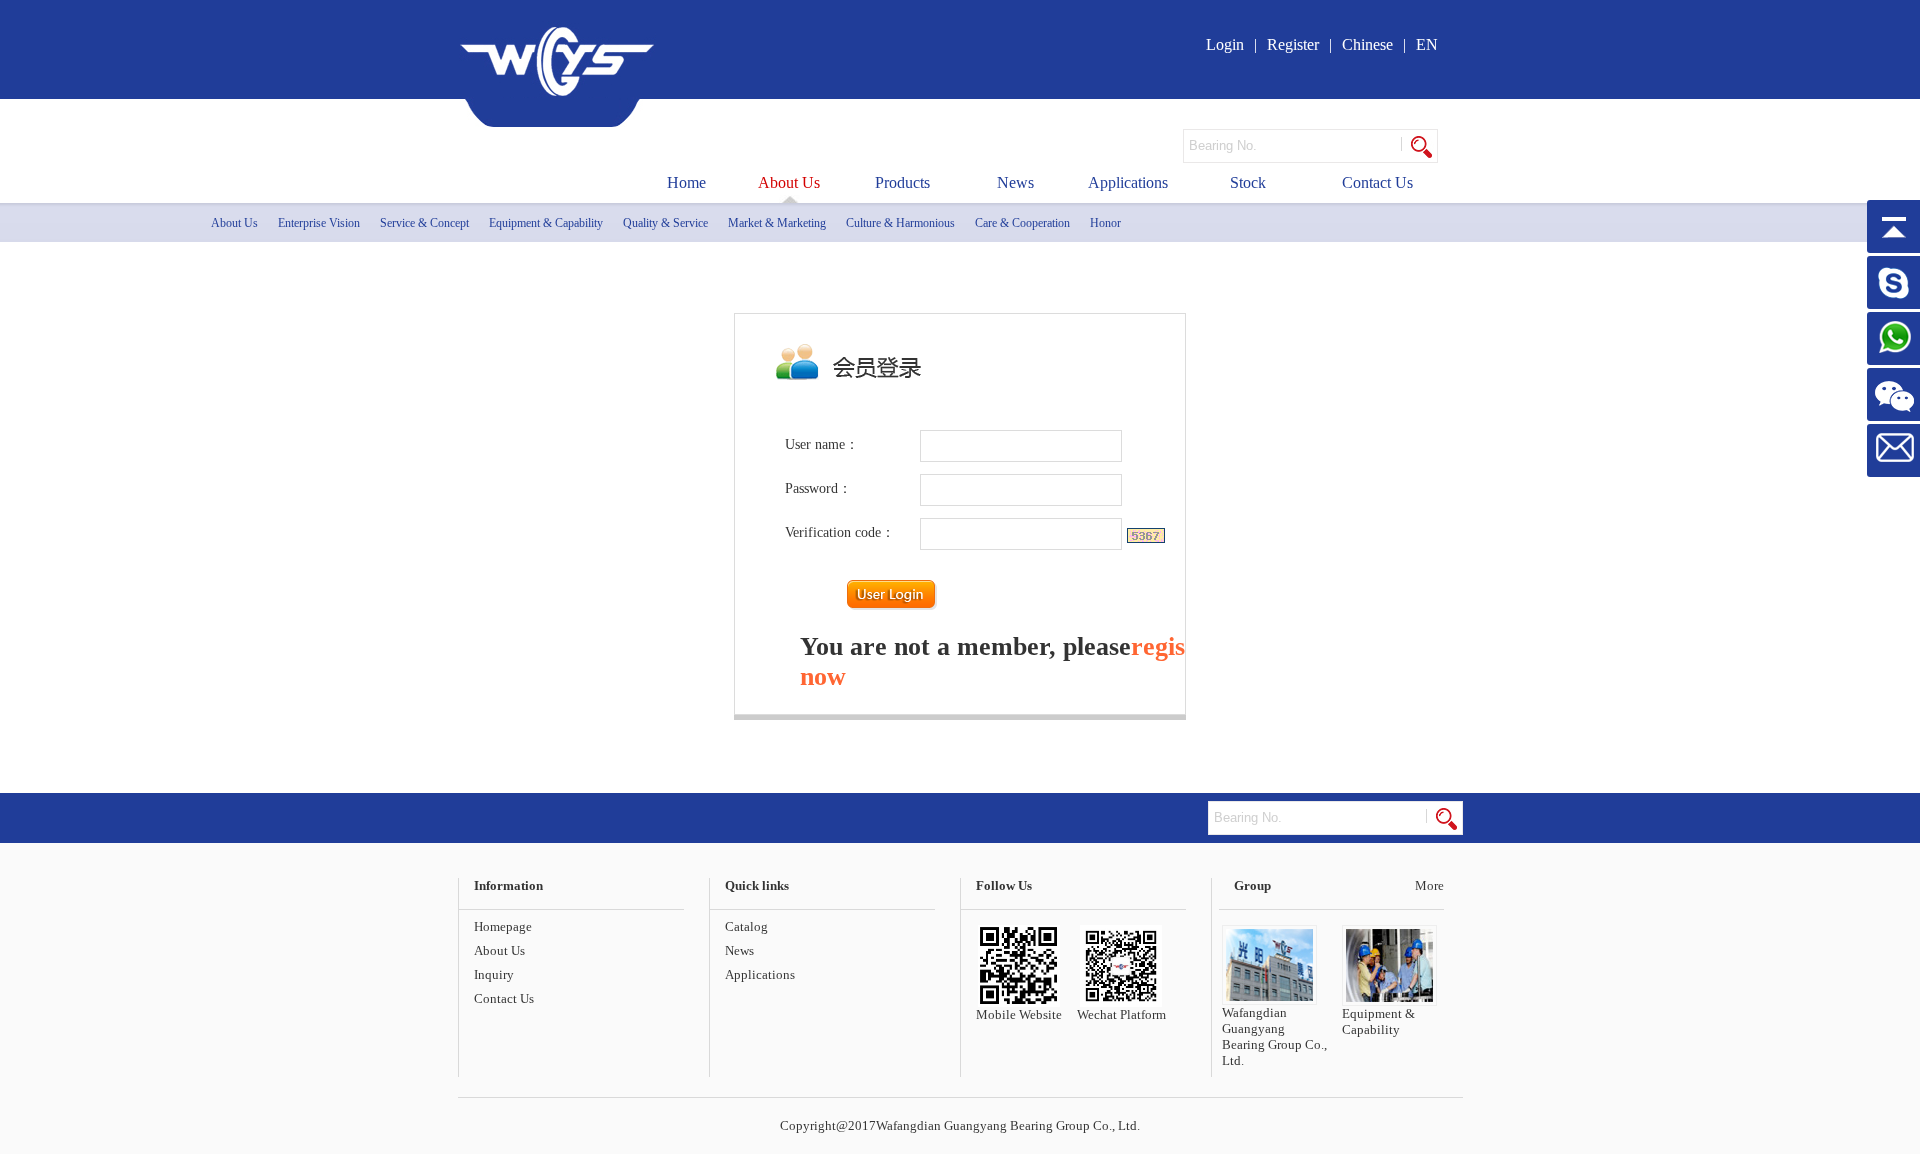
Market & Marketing (777, 223)
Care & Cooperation (1022, 223)
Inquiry (494, 974)
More (1429, 885)
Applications (1128, 182)
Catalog (746, 926)
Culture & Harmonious (900, 223)
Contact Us (1377, 182)
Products (902, 182)
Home (686, 182)
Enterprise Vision (319, 223)
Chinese (1367, 44)
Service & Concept (424, 223)
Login (1225, 44)
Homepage (503, 926)
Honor (1105, 223)
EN (1427, 44)
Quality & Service (665, 223)
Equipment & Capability (546, 223)
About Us (789, 182)
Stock (1248, 182)
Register (1293, 44)
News (1015, 182)
